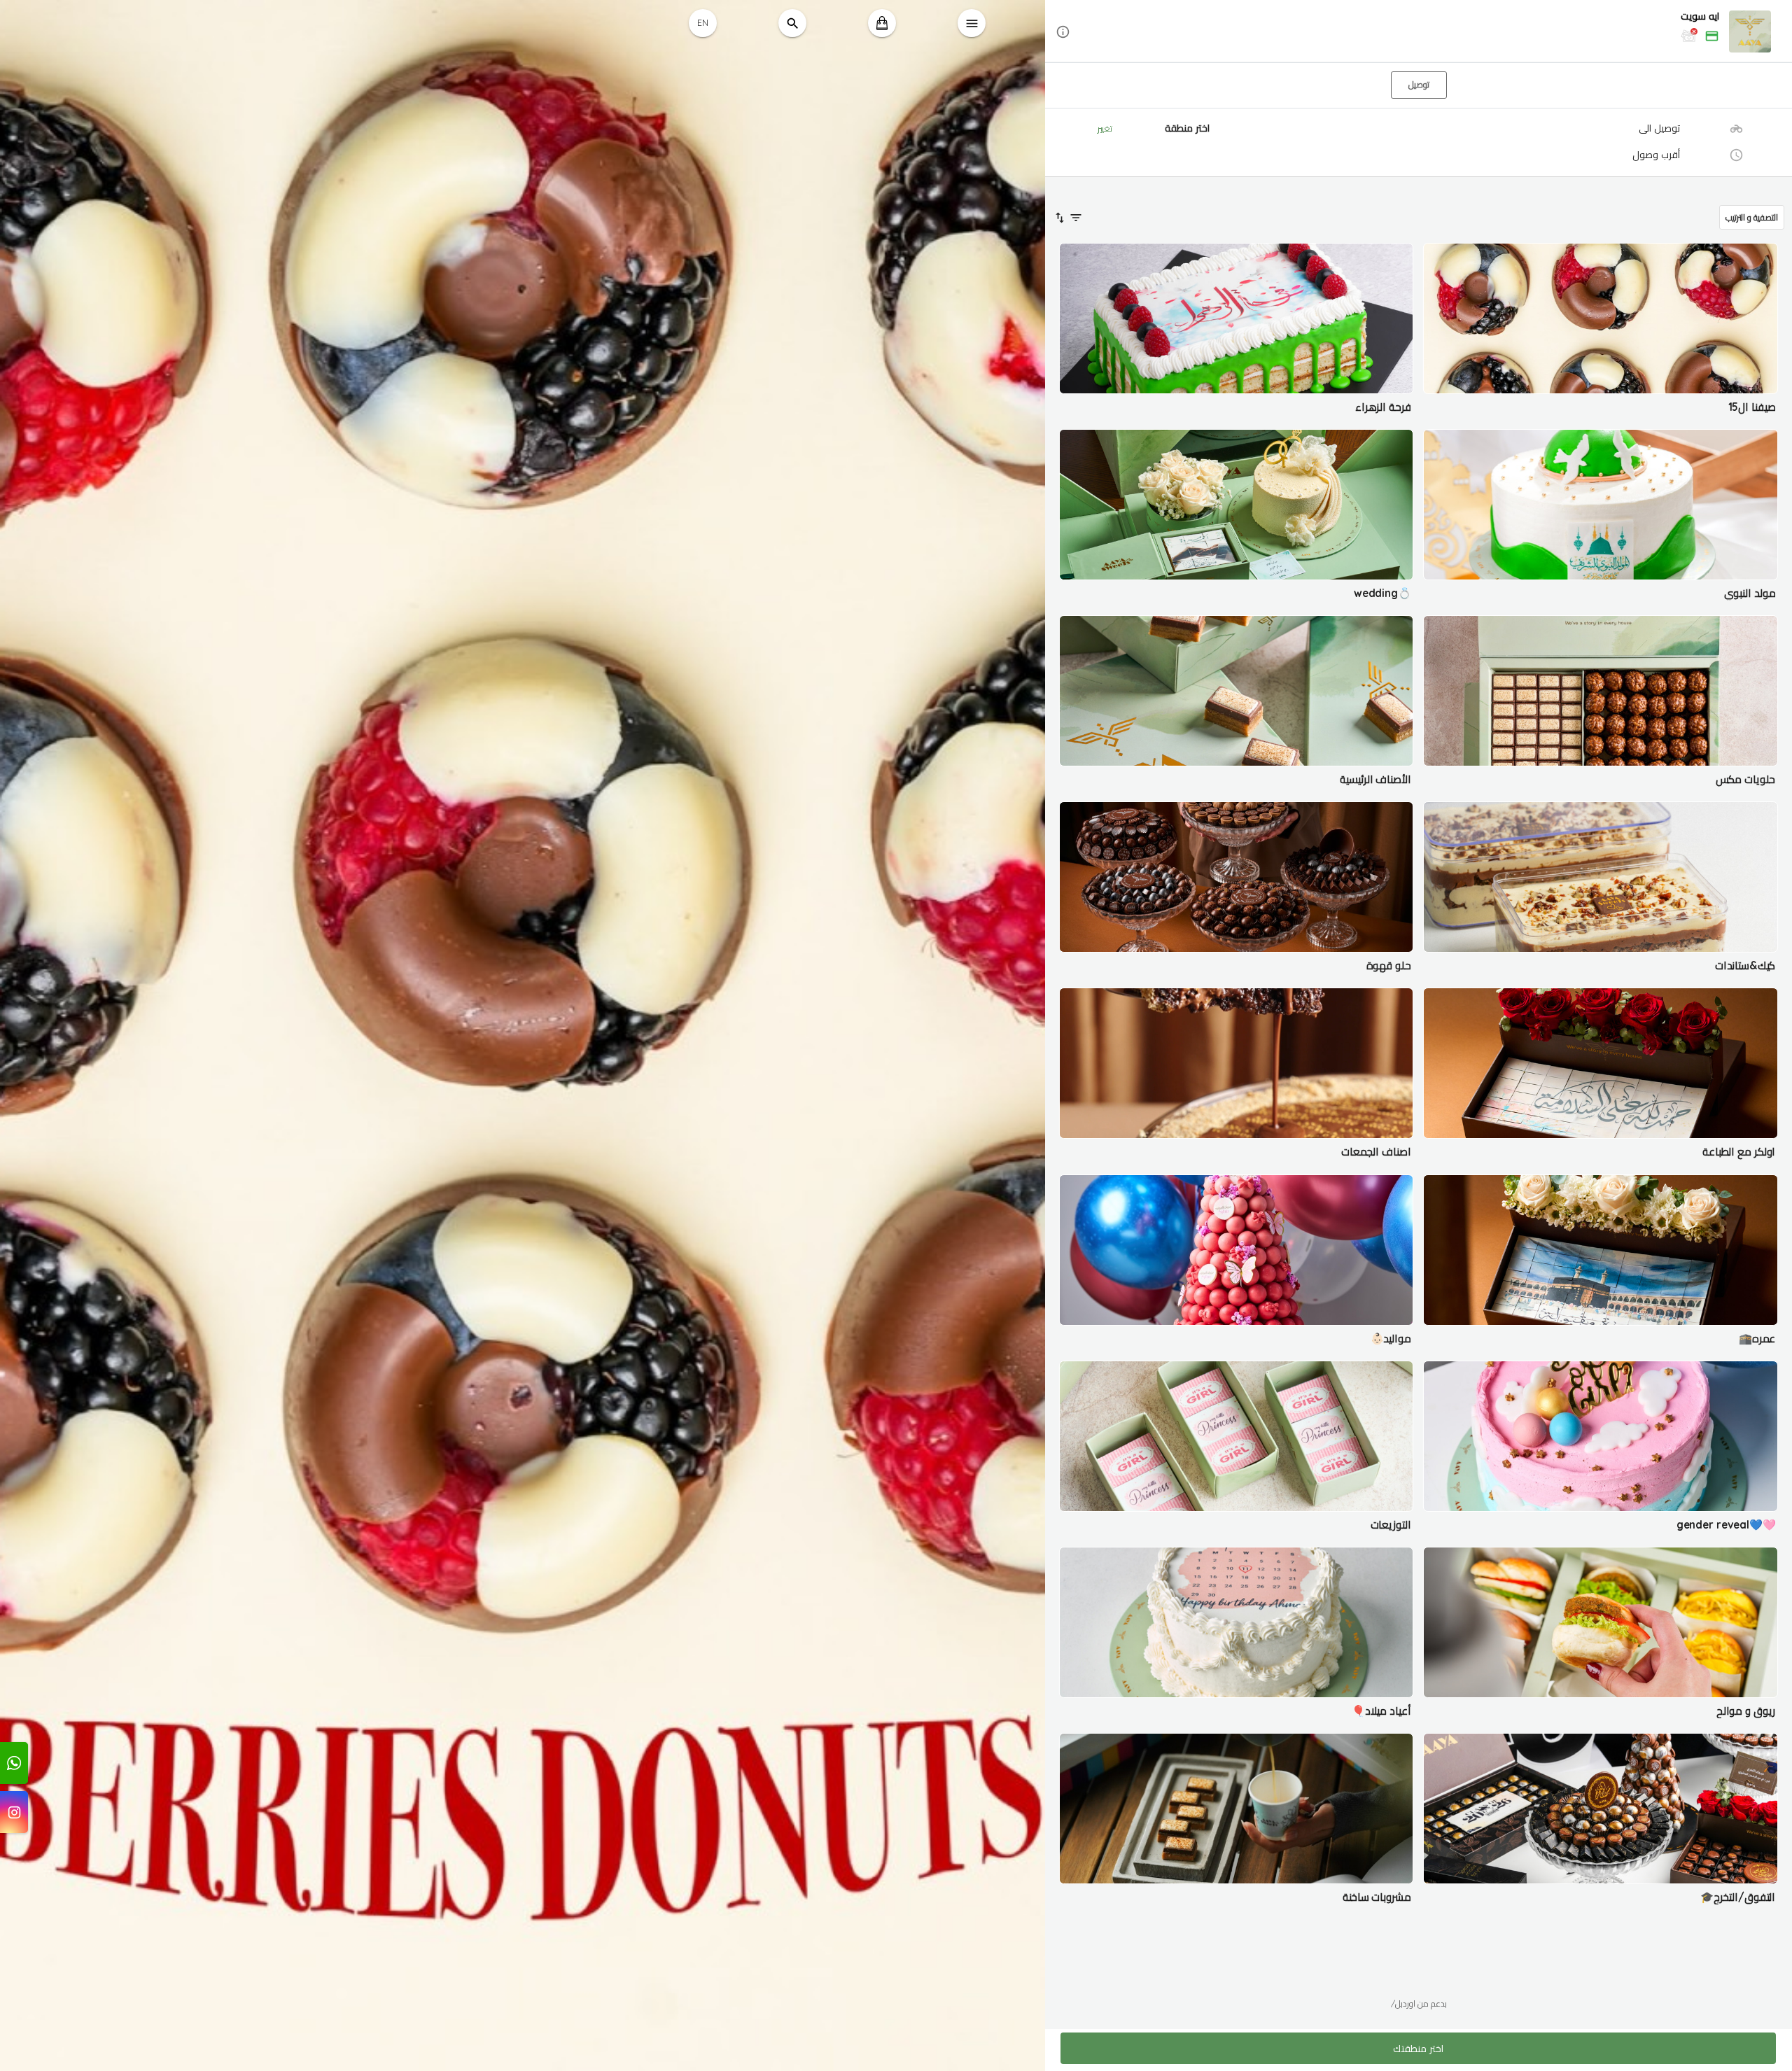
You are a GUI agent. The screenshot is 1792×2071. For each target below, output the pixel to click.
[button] (1419, 32)
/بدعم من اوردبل (1419, 2003)
